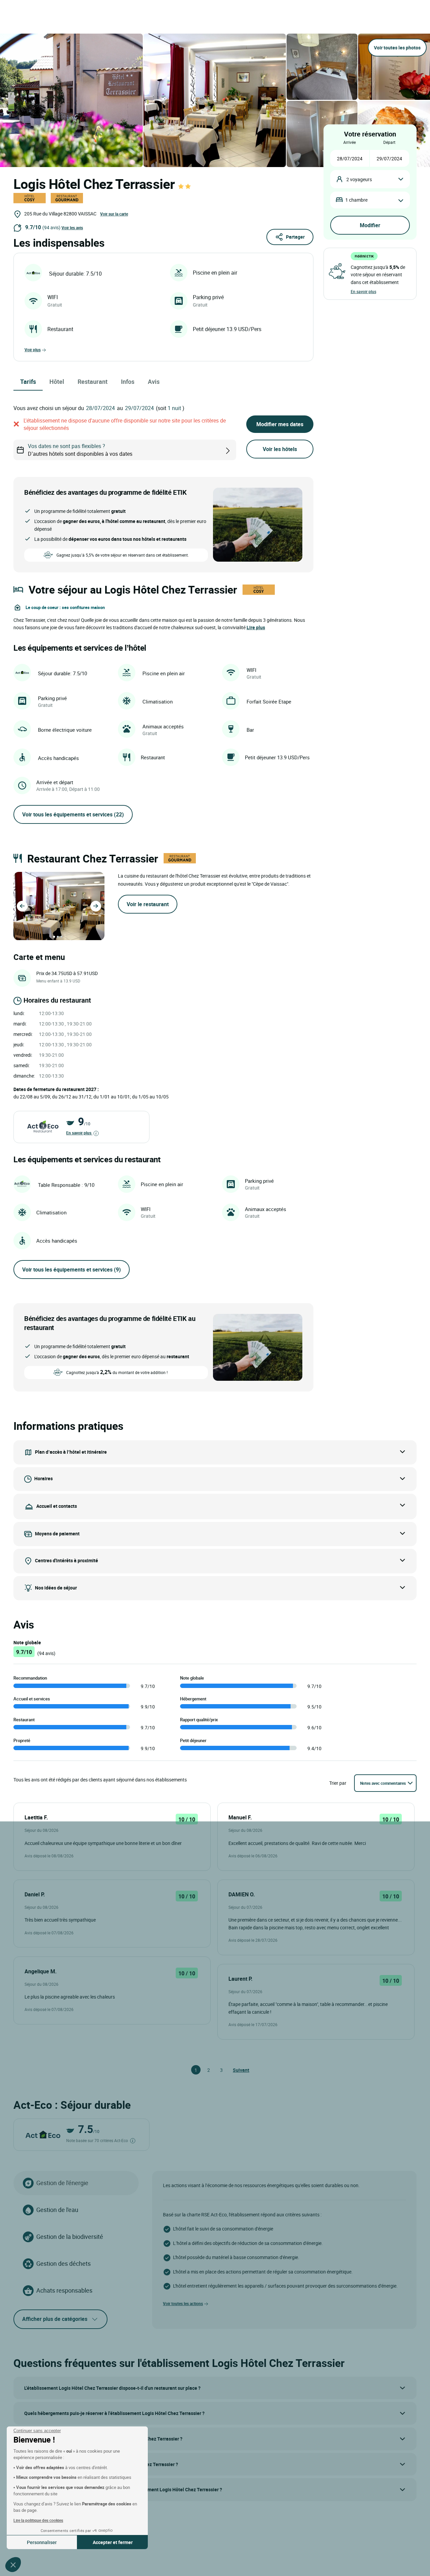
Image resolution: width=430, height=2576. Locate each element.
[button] (13, 2565)
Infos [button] (128, 381)
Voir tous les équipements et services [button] (73, 814)
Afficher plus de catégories (55, 2319)
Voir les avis (72, 228)
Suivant (236, 2070)
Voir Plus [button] (33, 350)
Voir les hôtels (280, 449)
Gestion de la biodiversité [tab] (70, 2237)
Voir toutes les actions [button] (183, 2303)
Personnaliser (42, 2542)
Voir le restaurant (148, 904)
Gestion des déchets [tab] (63, 2263)
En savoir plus (79, 1133)
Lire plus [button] (256, 627)
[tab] (54, 937)
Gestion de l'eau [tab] (57, 2210)
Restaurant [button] (93, 381)
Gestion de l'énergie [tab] (62, 2183)
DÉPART (389, 142)
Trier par (338, 1783)
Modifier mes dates (280, 424)
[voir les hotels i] (239, 450)
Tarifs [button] (28, 381)
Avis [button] (154, 381)
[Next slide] (96, 906)
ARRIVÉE (350, 142)
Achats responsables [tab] (64, 2290)
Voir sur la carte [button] (114, 214)
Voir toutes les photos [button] (397, 48)
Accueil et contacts (57, 1506)
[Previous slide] (22, 906)
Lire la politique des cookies (38, 2520)
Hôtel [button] (57, 381)
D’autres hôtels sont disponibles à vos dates (80, 450)
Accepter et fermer (113, 2542)
